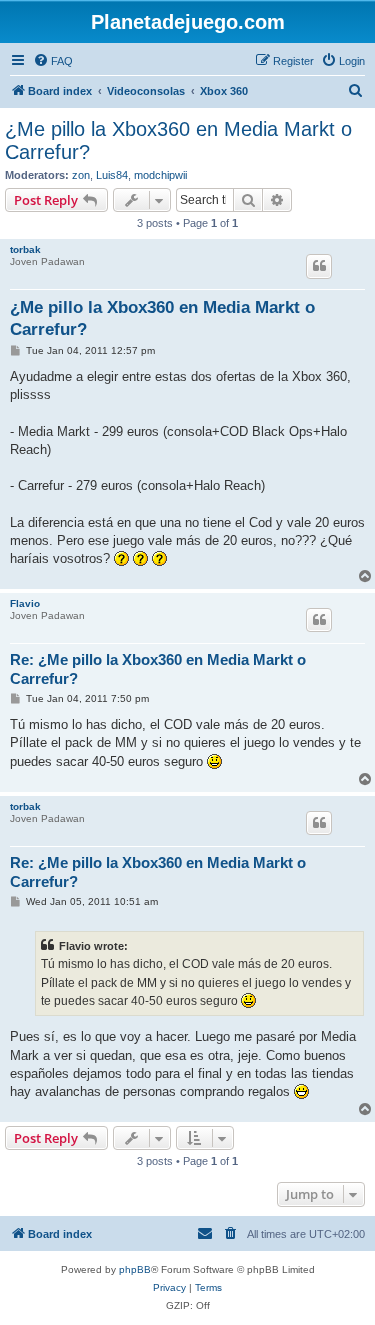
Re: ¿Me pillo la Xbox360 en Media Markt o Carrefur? (158, 669)
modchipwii (160, 175)
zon (81, 175)
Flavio (25, 603)
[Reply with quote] (319, 266)
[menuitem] (53, 61)
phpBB (135, 1269)
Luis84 (112, 175)
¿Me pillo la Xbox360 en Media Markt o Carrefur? (178, 140)
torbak (25, 249)
